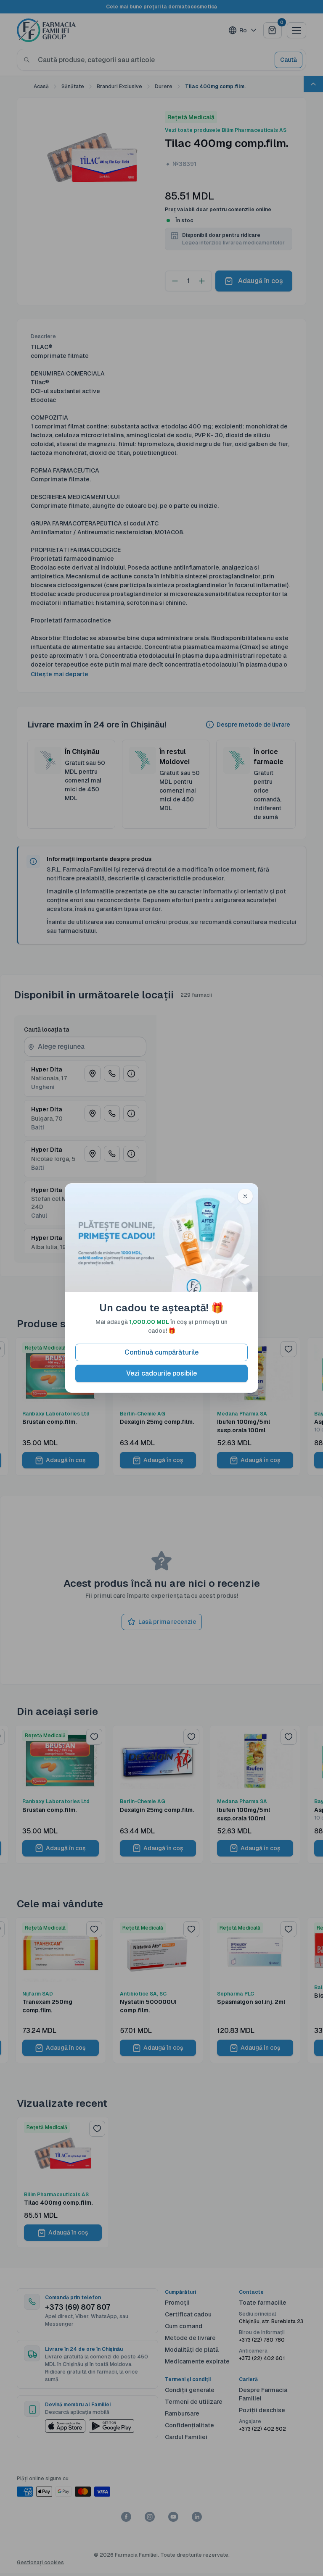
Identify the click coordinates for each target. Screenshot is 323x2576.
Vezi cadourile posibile (161, 1373)
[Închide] (245, 1196)
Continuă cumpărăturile (161, 1352)
